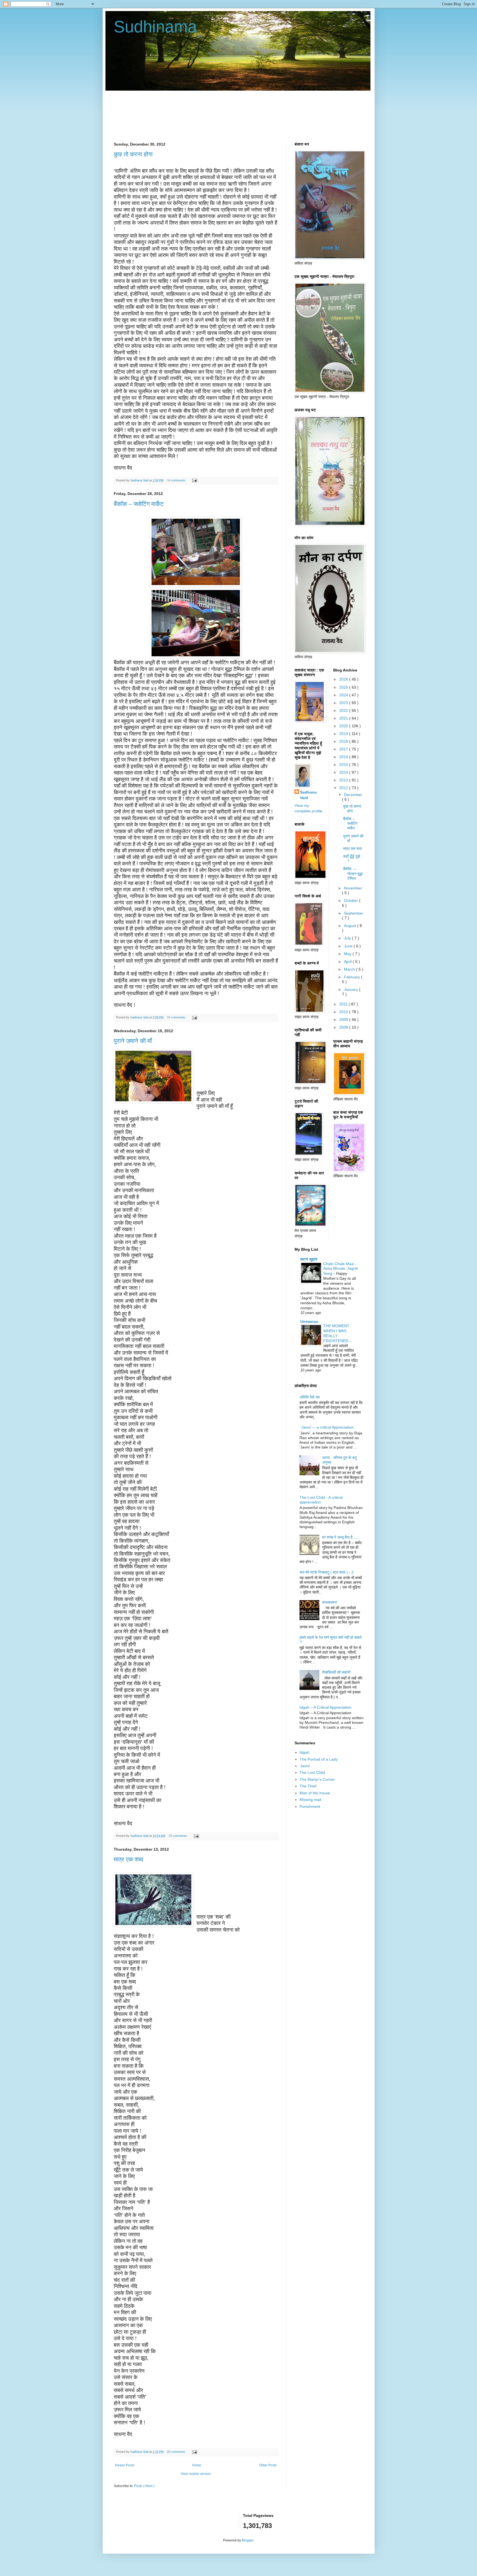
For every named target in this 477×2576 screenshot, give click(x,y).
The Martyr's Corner (317, 1779)
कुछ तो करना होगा (133, 154)
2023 (344, 703)
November (353, 888)
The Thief (308, 1786)
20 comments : (177, 2452)
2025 (344, 687)
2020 (344, 726)
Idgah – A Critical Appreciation (325, 1707)
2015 (344, 765)
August (351, 926)
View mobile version (196, 2474)
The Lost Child (312, 1772)
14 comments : (177, 480)
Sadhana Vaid (308, 795)
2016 (344, 757)
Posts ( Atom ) (144, 2486)
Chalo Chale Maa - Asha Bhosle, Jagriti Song (340, 1269)
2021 (344, 718)
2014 (344, 772)
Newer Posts (125, 2465)
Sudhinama (155, 27)
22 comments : (179, 1836)
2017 (344, 749)
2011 (344, 1004)
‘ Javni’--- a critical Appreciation (327, 1427)
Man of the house (315, 1793)
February (353, 977)
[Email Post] (194, 480)
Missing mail (310, 1800)
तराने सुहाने (309, 1259)
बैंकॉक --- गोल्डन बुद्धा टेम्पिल (353, 874)
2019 (344, 734)
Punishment (310, 1806)
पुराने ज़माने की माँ (133, 1041)
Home (197, 2465)
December (353, 795)
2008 (344, 1027)
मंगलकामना (330, 1602)
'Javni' (305, 1766)
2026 (344, 679)
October (352, 900)
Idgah (304, 1752)
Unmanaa (309, 1321)
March (350, 969)
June (349, 946)
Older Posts (268, 2465)
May (348, 954)
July (348, 938)
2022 (344, 710)
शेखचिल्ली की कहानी (336, 1672)
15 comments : (177, 1017)
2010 (344, 1012)
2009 (344, 1020)
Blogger (248, 2540)
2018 (344, 741)
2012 (344, 788)
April (348, 962)
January (352, 989)
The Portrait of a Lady (319, 1759)
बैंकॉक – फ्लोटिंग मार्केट (139, 504)
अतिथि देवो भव (310, 1397)
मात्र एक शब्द (128, 1859)
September (354, 913)
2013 (344, 780)
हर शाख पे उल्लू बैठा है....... (341, 1537)
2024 (344, 695)
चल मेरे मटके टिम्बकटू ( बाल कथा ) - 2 (327, 1572)
